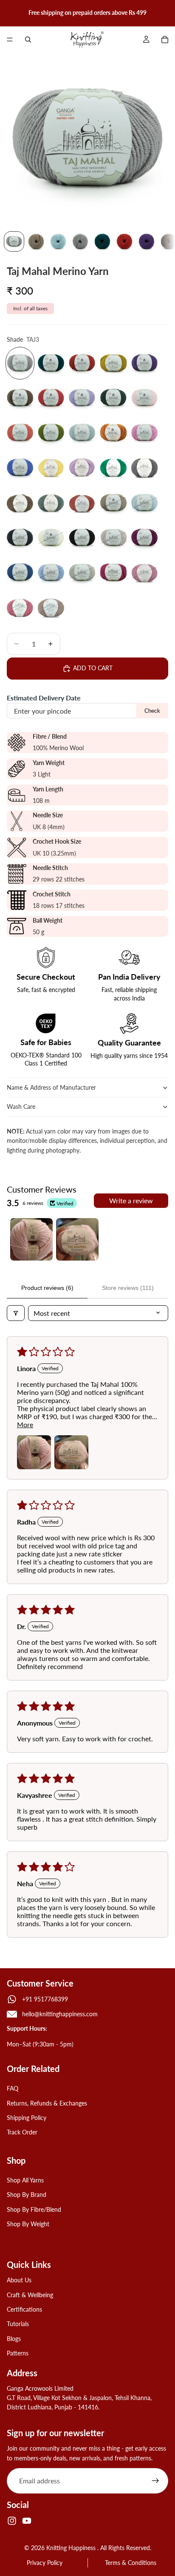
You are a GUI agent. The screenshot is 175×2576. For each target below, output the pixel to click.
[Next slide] (166, 13)
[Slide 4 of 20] (80, 241)
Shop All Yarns (25, 2180)
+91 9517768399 (45, 1999)
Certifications (24, 2309)
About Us (19, 2280)
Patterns (18, 2353)
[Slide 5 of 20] (102, 241)
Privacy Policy (45, 2563)
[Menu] (10, 40)
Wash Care (21, 1107)
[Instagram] (12, 2521)
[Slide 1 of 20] (14, 241)
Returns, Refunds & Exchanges (47, 2103)
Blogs (14, 2339)
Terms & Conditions (131, 2563)
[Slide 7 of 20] (147, 241)
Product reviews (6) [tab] (47, 1288)
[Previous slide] (9, 13)
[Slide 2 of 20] (36, 241)
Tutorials (18, 2324)
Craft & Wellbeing (30, 2295)
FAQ (13, 2088)
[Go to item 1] (31, 1239)
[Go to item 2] (77, 1239)
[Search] (28, 40)
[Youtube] (27, 2521)
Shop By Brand (27, 2195)
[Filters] (16, 1313)
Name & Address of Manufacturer (52, 1087)
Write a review (131, 1200)
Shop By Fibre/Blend (34, 2209)
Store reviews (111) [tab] (128, 1288)
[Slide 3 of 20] (58, 241)
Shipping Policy (27, 2118)
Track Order (22, 2132)
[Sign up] (155, 2481)
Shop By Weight (28, 2224)
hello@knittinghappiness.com (60, 2014)
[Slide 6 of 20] (124, 241)
